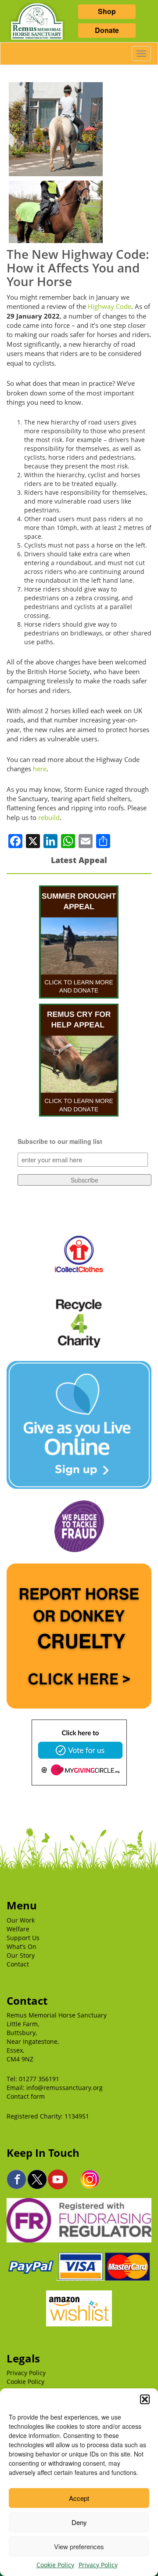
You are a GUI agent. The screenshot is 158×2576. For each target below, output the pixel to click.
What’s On (22, 1947)
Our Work (21, 1920)
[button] (145, 2399)
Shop (107, 11)
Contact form (26, 2096)
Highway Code (110, 306)
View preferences (79, 2546)
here (40, 769)
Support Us (23, 1938)
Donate (107, 30)
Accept (79, 2498)
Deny (79, 2522)
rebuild (49, 817)
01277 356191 (39, 2079)
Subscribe (84, 1180)
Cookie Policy (55, 2565)
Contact (18, 1964)
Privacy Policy (98, 2565)
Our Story (21, 1955)
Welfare (18, 1929)
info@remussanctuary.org (65, 2088)
